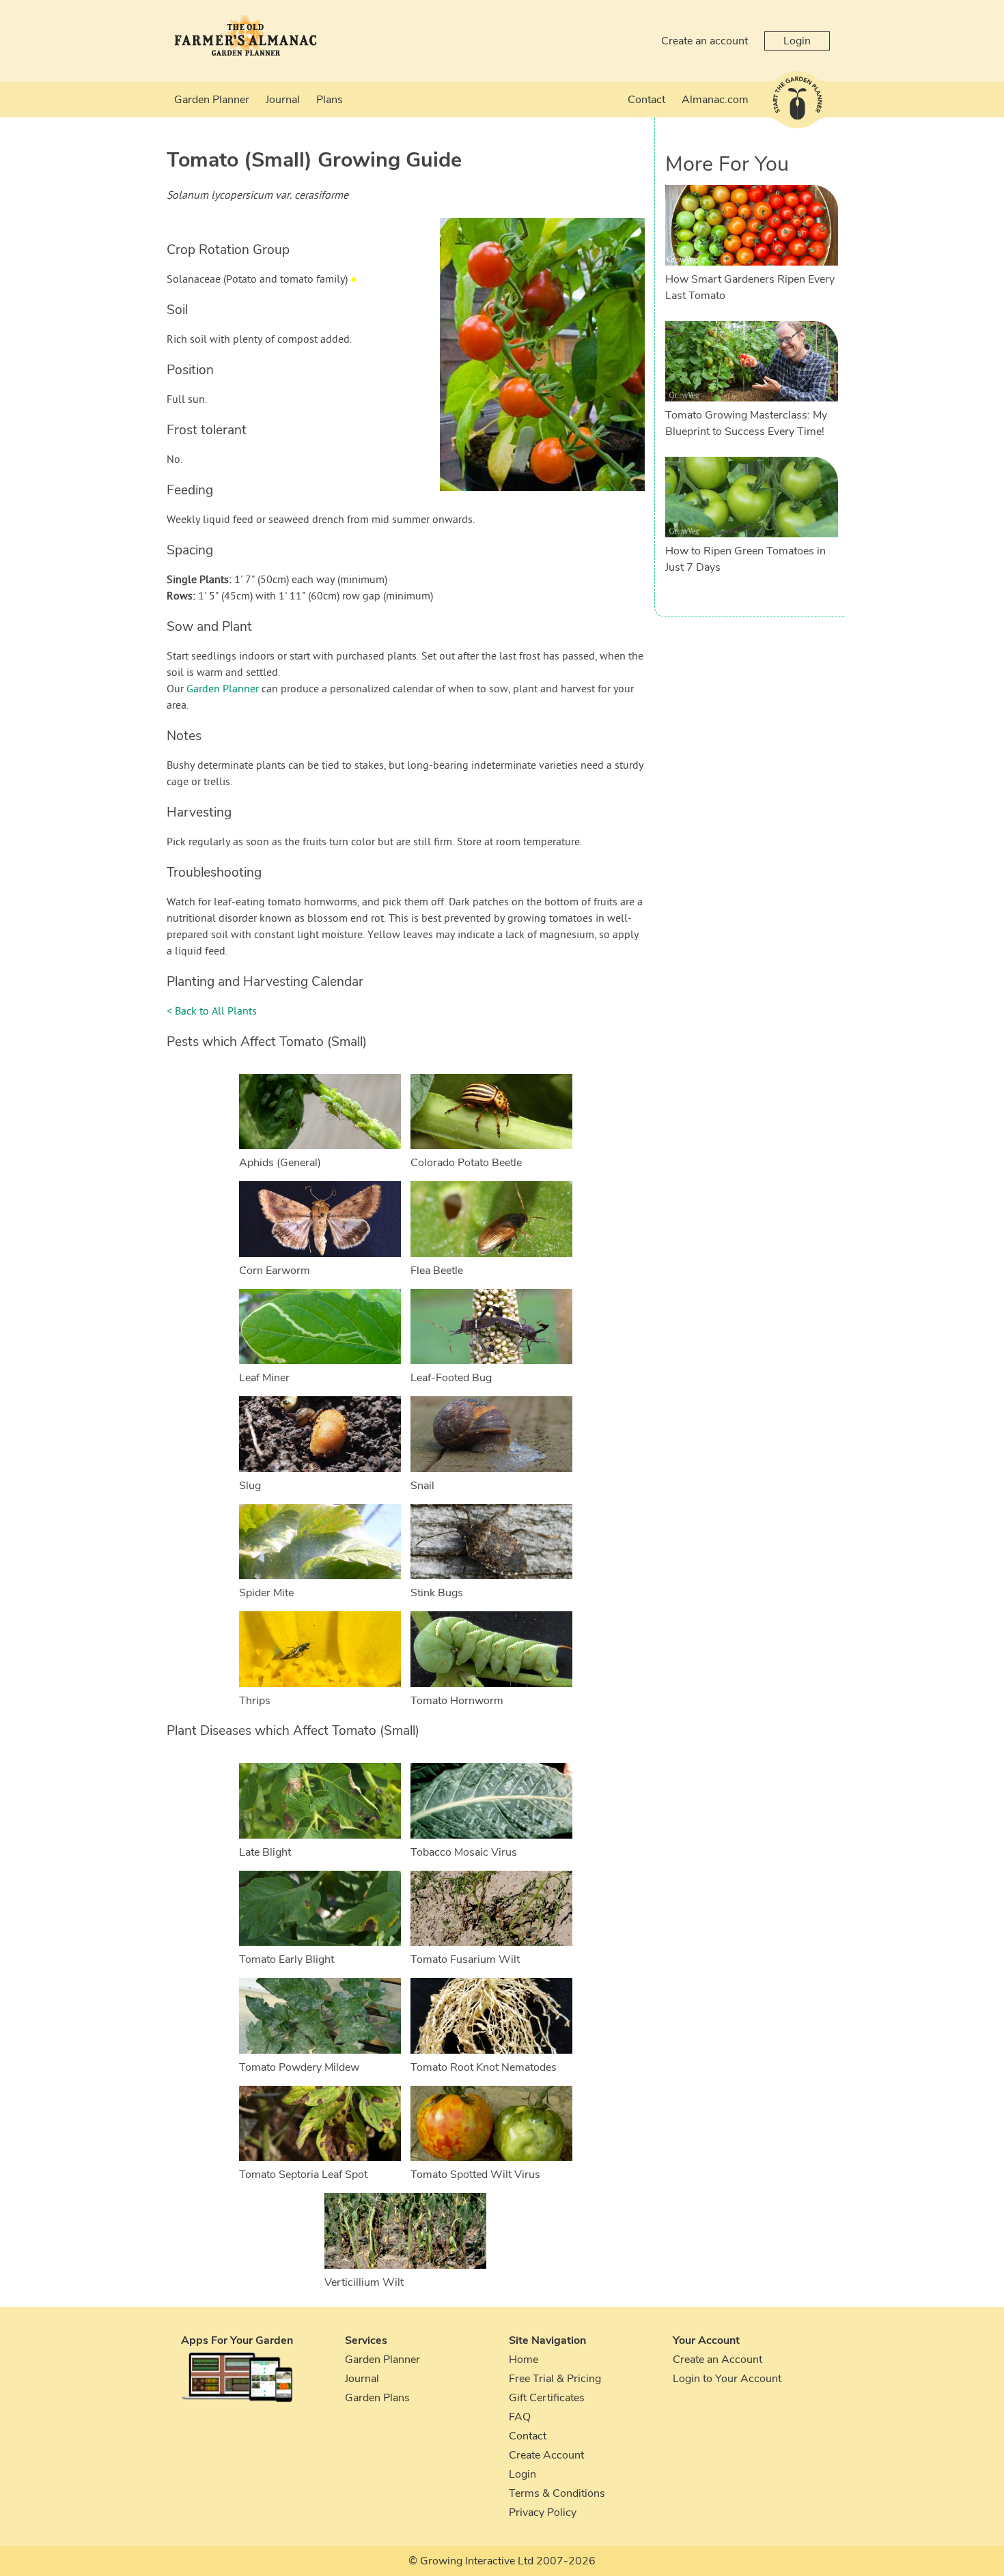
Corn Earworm (275, 1271)
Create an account (705, 41)
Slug (250, 1486)
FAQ (520, 2417)
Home (524, 2360)
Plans (330, 100)
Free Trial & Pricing (555, 2379)
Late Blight (265, 1852)
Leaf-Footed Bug (451, 1378)
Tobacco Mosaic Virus (464, 1852)
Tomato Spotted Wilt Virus (475, 2175)
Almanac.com (715, 100)
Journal (283, 100)
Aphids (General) (280, 1163)
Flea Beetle (437, 1271)
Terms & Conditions (557, 2493)
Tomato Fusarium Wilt (465, 1959)
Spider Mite (266, 1593)
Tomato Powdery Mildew (299, 2067)
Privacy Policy (543, 2513)
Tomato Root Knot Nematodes (484, 2067)
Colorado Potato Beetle (466, 1163)
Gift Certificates (547, 2398)
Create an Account (717, 2360)
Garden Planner (212, 100)
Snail (422, 1486)
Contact (646, 100)
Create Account (546, 2455)
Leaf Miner (264, 1378)
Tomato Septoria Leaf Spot (303, 2175)
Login (797, 41)
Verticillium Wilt (364, 2282)
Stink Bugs (437, 1593)
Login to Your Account (727, 2379)
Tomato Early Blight (287, 1959)
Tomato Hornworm (457, 1701)
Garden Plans (377, 2398)
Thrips (255, 1701)
